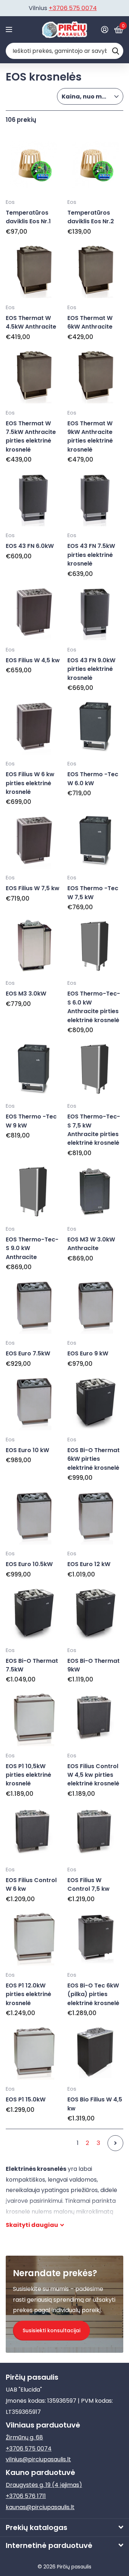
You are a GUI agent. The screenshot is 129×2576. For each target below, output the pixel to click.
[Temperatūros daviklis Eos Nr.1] (34, 165)
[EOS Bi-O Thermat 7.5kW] (34, 1613)
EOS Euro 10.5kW (29, 1564)
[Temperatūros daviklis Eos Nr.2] (95, 165)
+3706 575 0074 (73, 8)
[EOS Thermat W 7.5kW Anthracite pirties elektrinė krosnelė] (34, 375)
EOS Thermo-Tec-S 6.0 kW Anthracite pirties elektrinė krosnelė (94, 1007)
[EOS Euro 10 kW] (34, 1402)
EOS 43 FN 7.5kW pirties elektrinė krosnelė (91, 555)
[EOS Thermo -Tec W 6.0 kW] (95, 727)
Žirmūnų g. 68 (24, 2437)
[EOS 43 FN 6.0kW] (34, 498)
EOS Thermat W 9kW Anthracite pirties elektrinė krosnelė (90, 436)
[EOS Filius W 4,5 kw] (34, 612)
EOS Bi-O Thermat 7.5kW (32, 1665)
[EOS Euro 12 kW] (95, 1516)
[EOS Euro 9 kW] (95, 1306)
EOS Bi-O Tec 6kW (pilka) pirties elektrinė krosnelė (93, 1994)
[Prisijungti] (104, 29)
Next (115, 2143)
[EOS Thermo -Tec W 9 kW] (34, 1069)
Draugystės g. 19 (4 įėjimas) (44, 2485)
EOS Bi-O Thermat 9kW (94, 1665)
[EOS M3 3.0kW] (34, 946)
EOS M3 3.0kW (26, 994)
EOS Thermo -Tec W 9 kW (31, 1121)
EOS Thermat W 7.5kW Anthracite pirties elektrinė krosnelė (31, 436)
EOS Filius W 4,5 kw (33, 660)
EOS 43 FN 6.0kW (30, 546)
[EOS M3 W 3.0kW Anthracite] (95, 1191)
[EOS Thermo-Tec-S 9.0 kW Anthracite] (34, 1191)
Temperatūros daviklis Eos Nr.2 (91, 217)
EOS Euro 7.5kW (28, 1353)
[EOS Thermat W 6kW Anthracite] (95, 270)
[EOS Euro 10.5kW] (34, 1516)
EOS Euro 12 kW (89, 1564)
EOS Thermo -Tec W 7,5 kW (93, 893)
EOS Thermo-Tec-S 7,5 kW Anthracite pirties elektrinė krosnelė (94, 1130)
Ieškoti (115, 51)
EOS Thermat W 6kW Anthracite (90, 322)
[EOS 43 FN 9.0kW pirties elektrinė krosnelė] (95, 612)
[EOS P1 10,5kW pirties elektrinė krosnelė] (34, 1718)
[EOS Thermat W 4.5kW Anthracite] (34, 270)
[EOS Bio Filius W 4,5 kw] (95, 2052)
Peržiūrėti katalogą (10, 30)
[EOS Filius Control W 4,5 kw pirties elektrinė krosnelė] (95, 1718)
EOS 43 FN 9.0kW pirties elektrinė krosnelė (91, 669)
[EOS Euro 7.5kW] (34, 1306)
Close (64, 2528)
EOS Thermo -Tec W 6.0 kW (93, 779)
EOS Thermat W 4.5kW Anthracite (31, 322)
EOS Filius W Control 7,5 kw (89, 1884)
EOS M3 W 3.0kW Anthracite (91, 1244)
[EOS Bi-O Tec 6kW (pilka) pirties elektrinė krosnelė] (95, 1937)
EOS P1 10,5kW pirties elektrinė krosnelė (28, 1775)
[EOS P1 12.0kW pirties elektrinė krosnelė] (34, 1937)
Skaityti (32, 2225)
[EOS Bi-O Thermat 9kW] (95, 1613)
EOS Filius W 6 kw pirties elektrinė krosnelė (30, 783)
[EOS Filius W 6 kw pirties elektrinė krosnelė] (34, 727)
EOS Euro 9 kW (88, 1353)
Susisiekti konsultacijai (51, 2330)
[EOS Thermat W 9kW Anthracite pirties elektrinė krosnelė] (95, 375)
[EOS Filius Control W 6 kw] (34, 1832)
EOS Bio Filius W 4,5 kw (95, 2104)
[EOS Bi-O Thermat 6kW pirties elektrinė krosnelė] (95, 1402)
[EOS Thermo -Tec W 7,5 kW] (95, 841)
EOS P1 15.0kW (26, 2099)
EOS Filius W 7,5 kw (33, 888)
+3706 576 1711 (26, 2496)
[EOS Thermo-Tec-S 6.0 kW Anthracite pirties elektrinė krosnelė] (95, 946)
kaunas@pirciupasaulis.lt (40, 2507)
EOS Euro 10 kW (27, 1450)
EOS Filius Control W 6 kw (31, 1884)
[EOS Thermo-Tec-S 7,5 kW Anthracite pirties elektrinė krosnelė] (95, 1069)
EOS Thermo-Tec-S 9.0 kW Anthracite (32, 1248)
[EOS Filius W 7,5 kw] (34, 841)
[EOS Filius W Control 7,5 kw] (95, 1832)
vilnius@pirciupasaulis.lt (38, 2459)
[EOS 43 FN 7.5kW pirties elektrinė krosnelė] (95, 498)
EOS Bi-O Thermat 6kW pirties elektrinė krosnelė (94, 1459)
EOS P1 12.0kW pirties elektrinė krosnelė (28, 1994)
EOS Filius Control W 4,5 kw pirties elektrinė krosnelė (93, 1775)
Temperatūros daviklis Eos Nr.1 (28, 217)
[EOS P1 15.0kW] (34, 2052)
